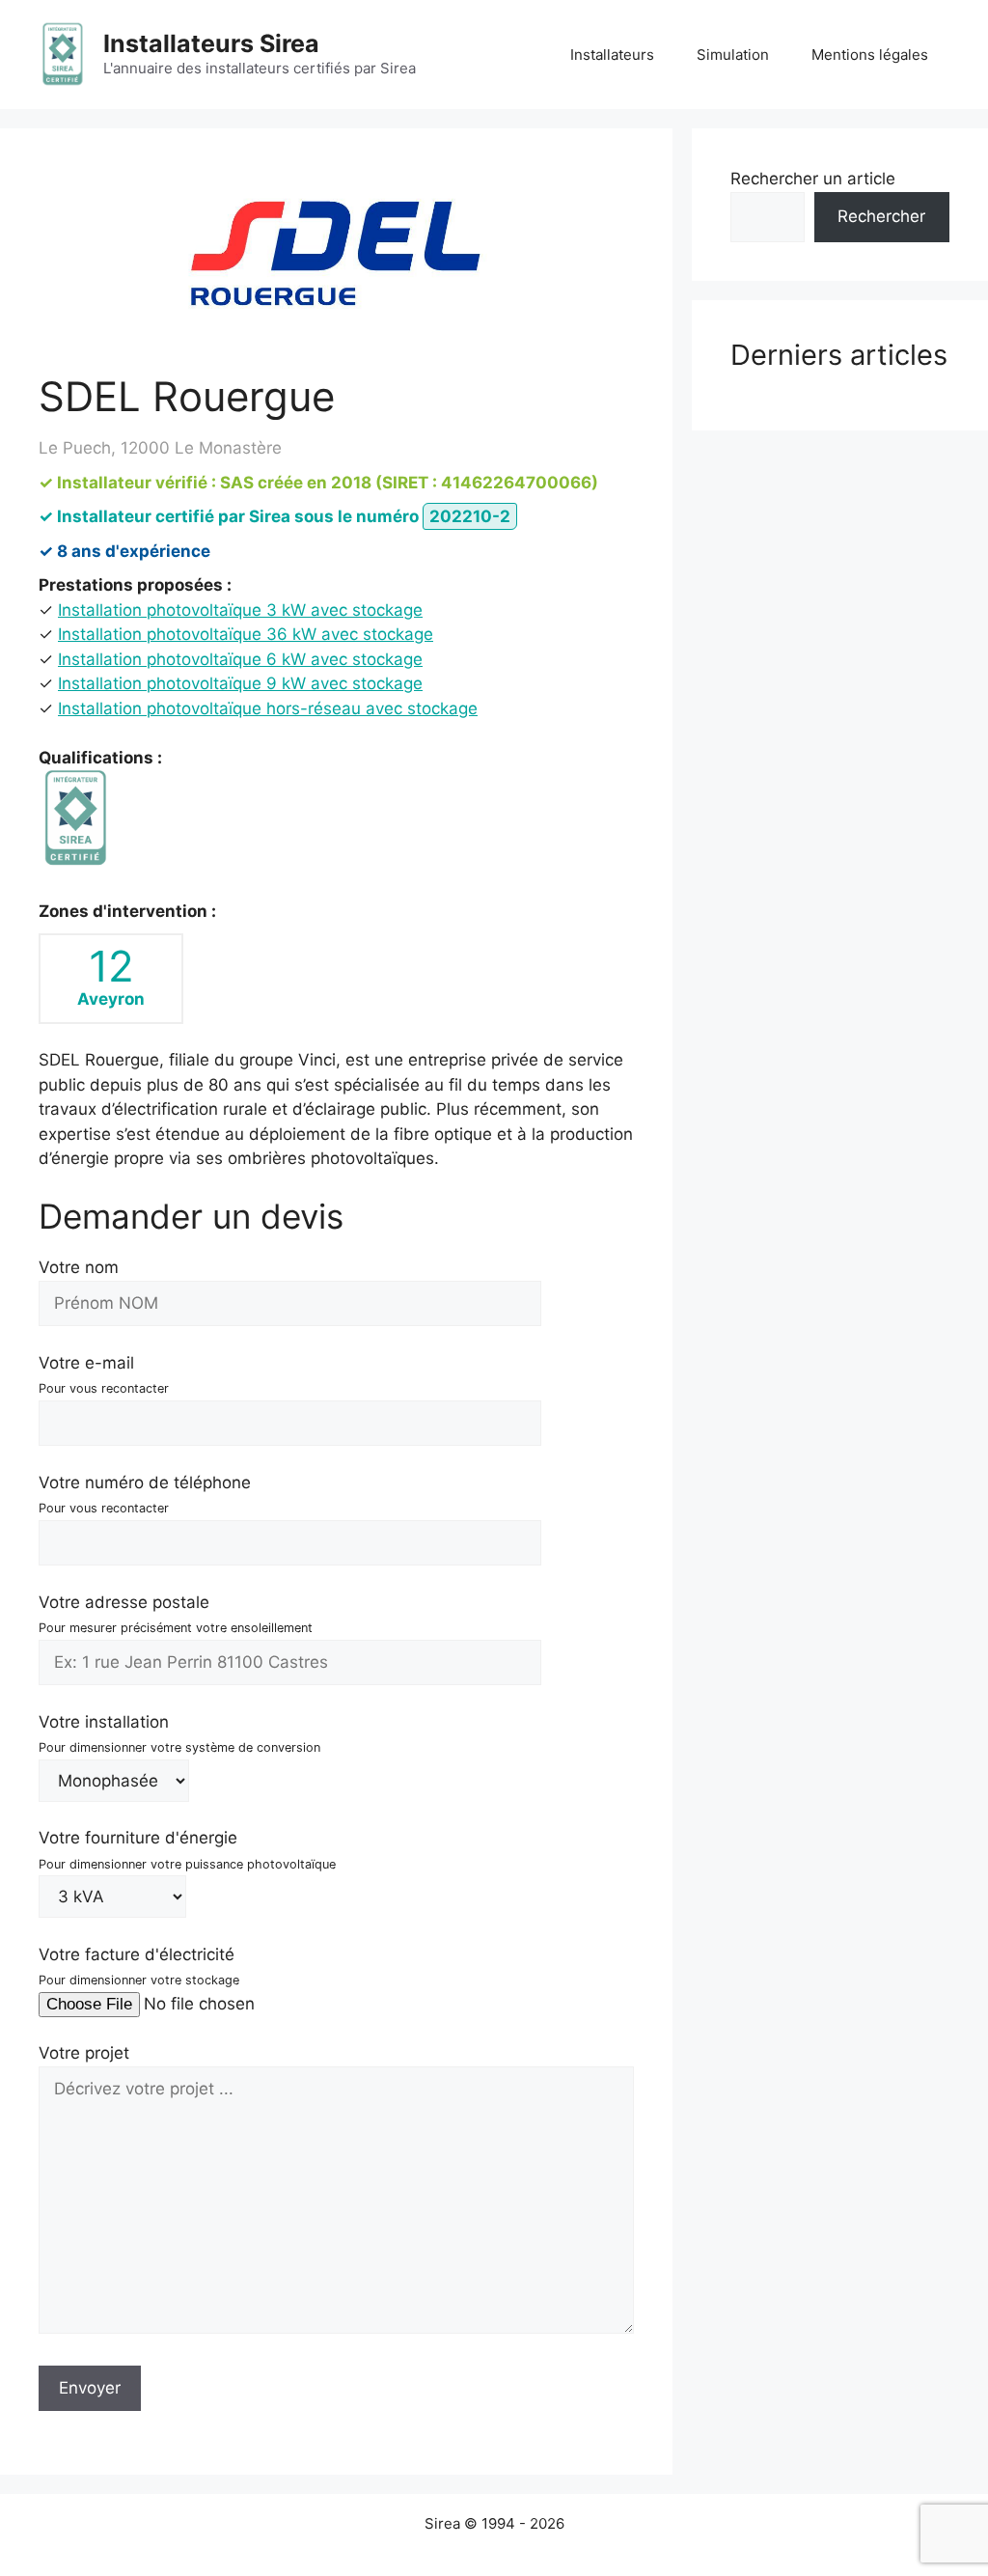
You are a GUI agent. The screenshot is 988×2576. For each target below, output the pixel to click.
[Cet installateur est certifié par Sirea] (76, 818)
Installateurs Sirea (211, 43)
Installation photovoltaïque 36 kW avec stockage (246, 634)
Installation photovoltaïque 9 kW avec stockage (240, 683)
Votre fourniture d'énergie (187, 1850)
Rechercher (881, 216)
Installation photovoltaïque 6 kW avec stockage (240, 659)
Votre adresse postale (176, 1614)
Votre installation (179, 1734)
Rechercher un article (813, 179)
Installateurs (612, 55)
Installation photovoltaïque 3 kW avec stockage (240, 610)
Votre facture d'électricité (139, 1967)
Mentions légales (870, 55)
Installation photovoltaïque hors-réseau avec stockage (268, 708)
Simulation (733, 55)
